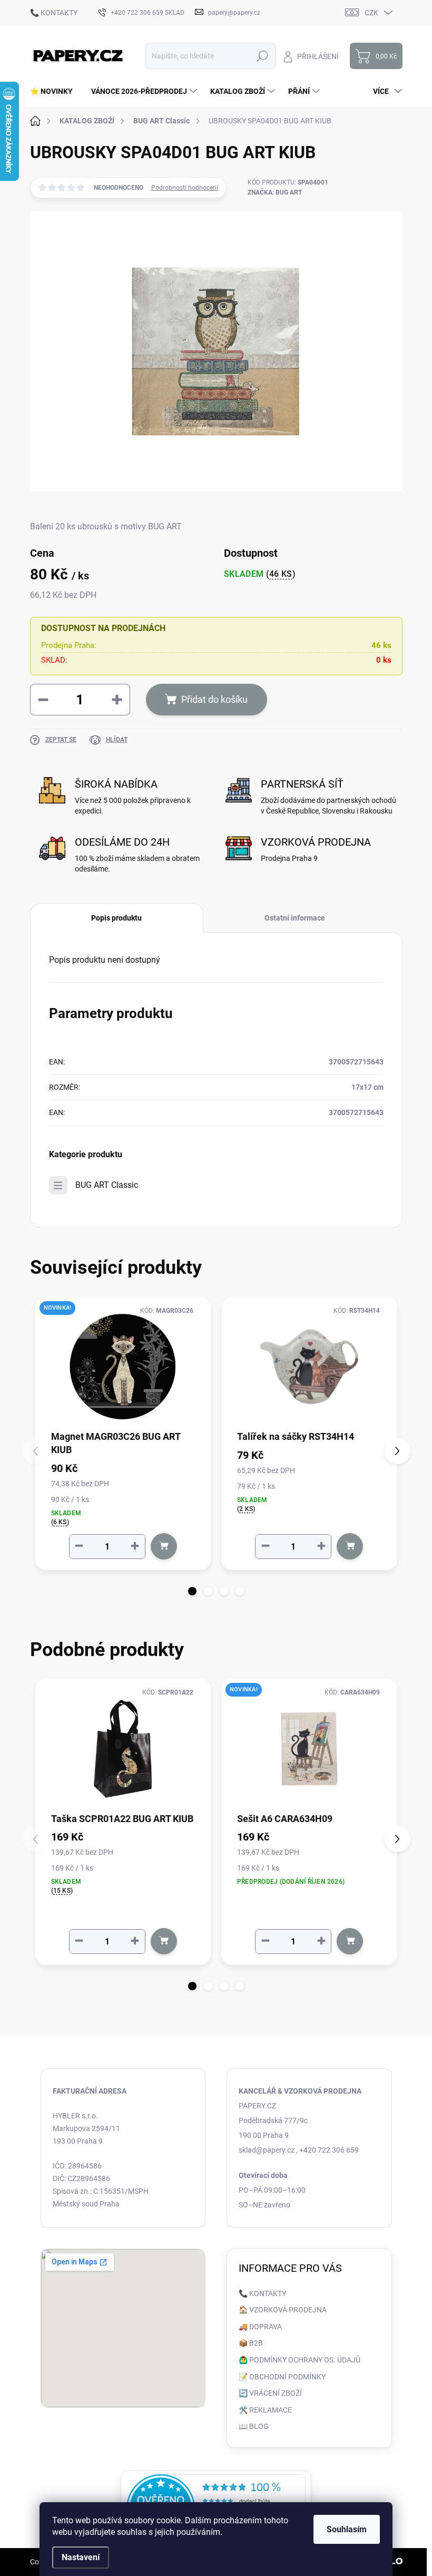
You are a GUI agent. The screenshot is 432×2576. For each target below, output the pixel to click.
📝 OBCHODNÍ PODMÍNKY (282, 2377)
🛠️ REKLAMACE (265, 2410)
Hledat (262, 56)
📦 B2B (251, 2343)
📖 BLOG (254, 2426)
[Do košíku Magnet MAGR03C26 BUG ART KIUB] (164, 1546)
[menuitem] (55, 91)
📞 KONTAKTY (54, 13)
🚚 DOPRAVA (260, 2327)
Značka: (275, 192)
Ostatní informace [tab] (295, 918)
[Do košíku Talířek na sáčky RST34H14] (350, 1546)
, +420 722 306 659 (327, 2150)
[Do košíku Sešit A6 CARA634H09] (350, 1941)
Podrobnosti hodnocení (185, 188)
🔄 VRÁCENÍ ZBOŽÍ (270, 2393)
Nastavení (81, 2557)
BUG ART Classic (107, 1185)
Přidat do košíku (214, 699)
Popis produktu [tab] (116, 918)
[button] (192, 1591)
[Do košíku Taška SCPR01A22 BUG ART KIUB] (164, 1941)
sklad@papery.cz (267, 2150)
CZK (371, 13)
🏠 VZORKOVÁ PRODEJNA (283, 2310)
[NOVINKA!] (123, 1367)
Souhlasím (347, 2529)
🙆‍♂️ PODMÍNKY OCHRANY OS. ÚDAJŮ (300, 2360)
